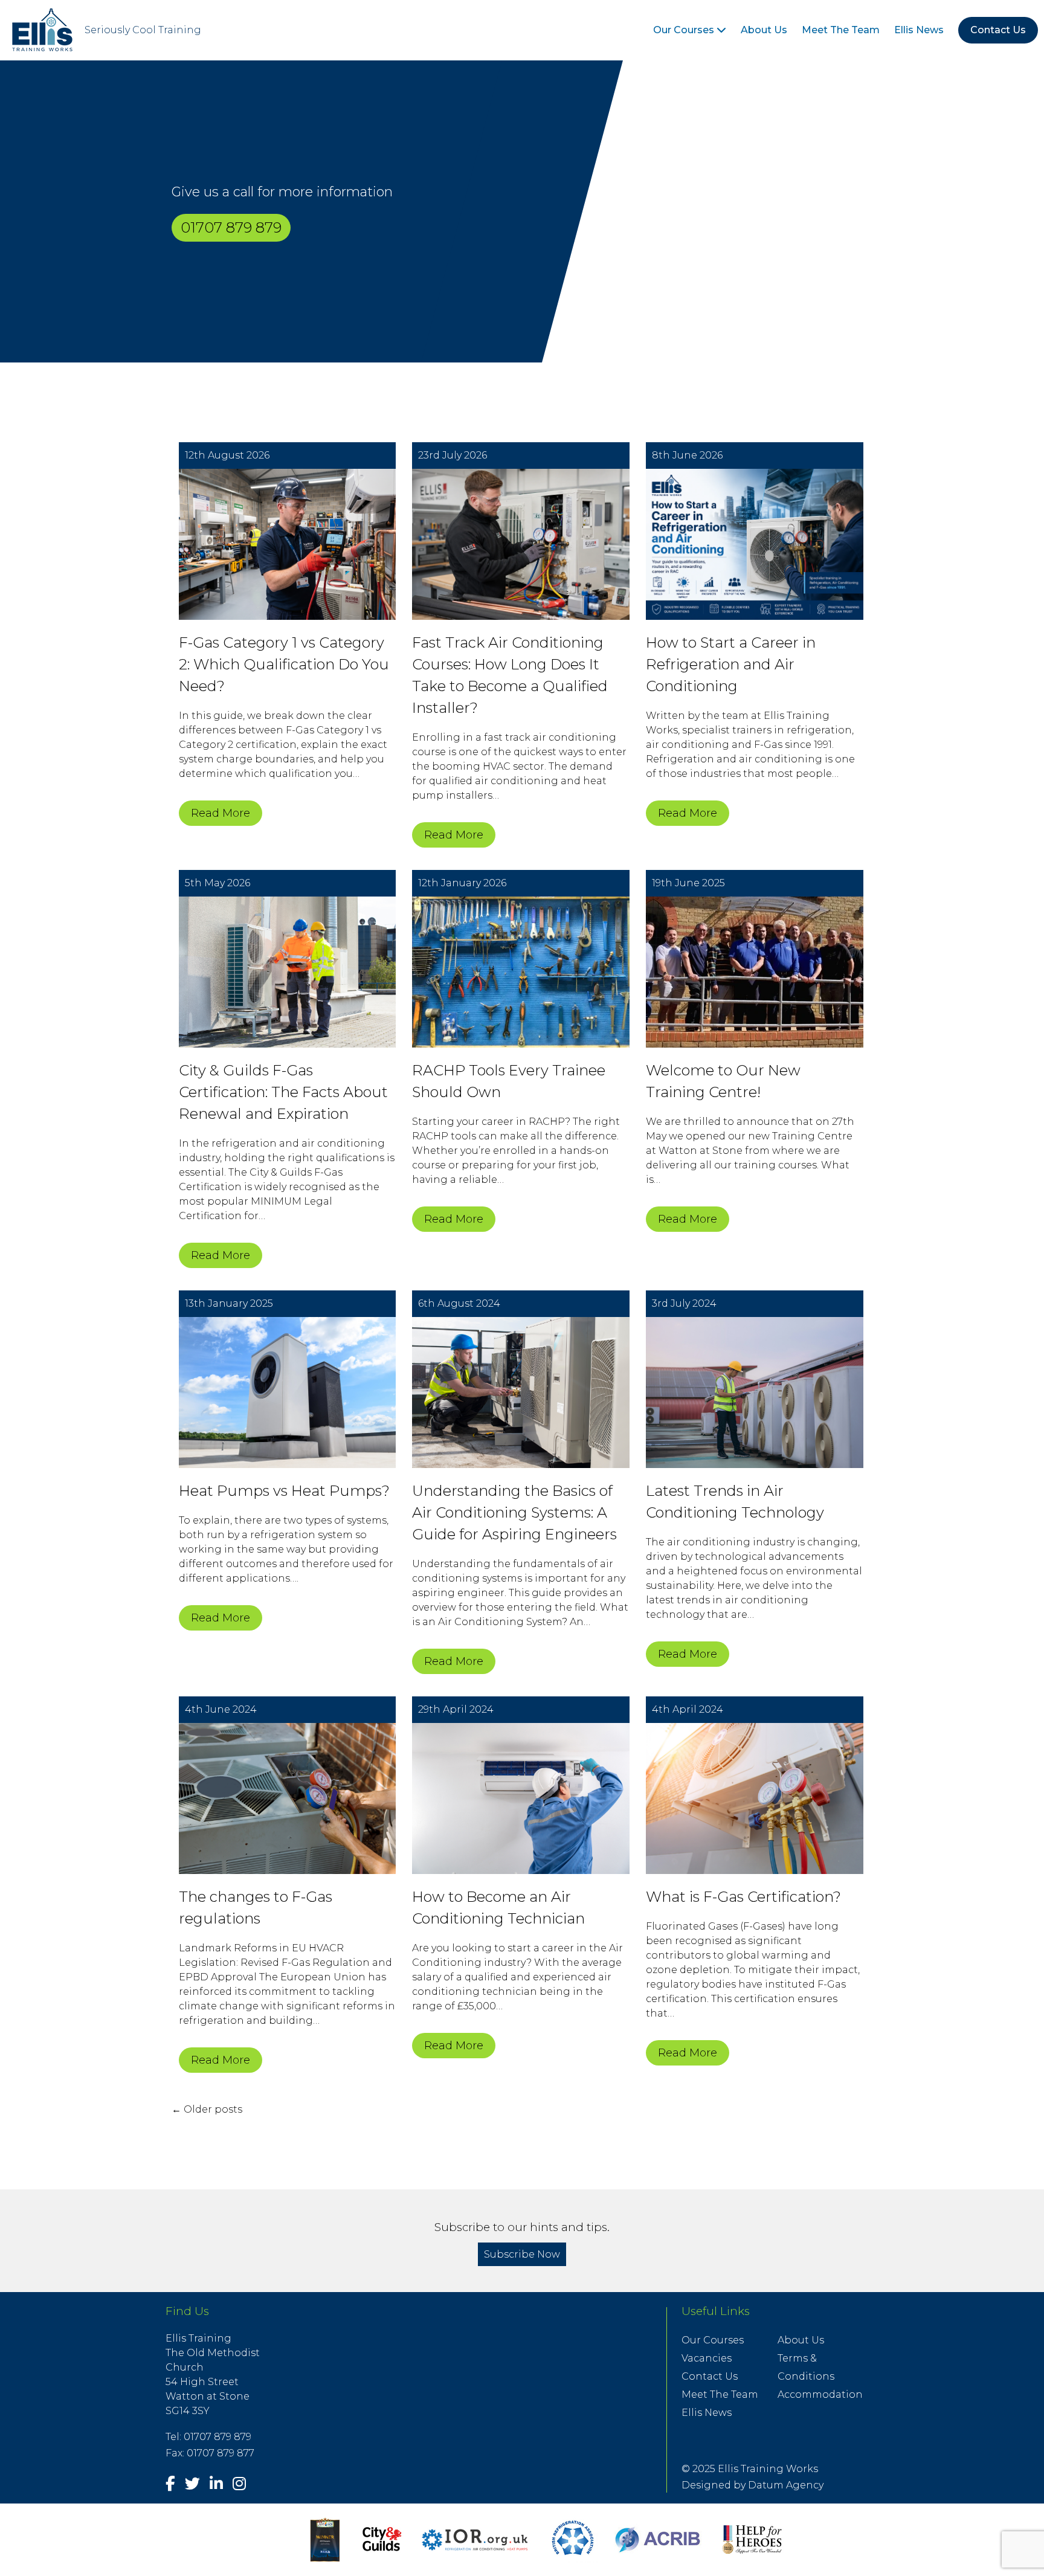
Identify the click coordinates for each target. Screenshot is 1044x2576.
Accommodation (820, 2394)
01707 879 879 (231, 227)
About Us (764, 30)
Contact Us (998, 30)
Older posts (207, 2109)
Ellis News (919, 30)
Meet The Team (841, 30)
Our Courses (685, 30)
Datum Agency (786, 2485)
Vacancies (707, 2358)
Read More (221, 813)
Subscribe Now (522, 2254)
